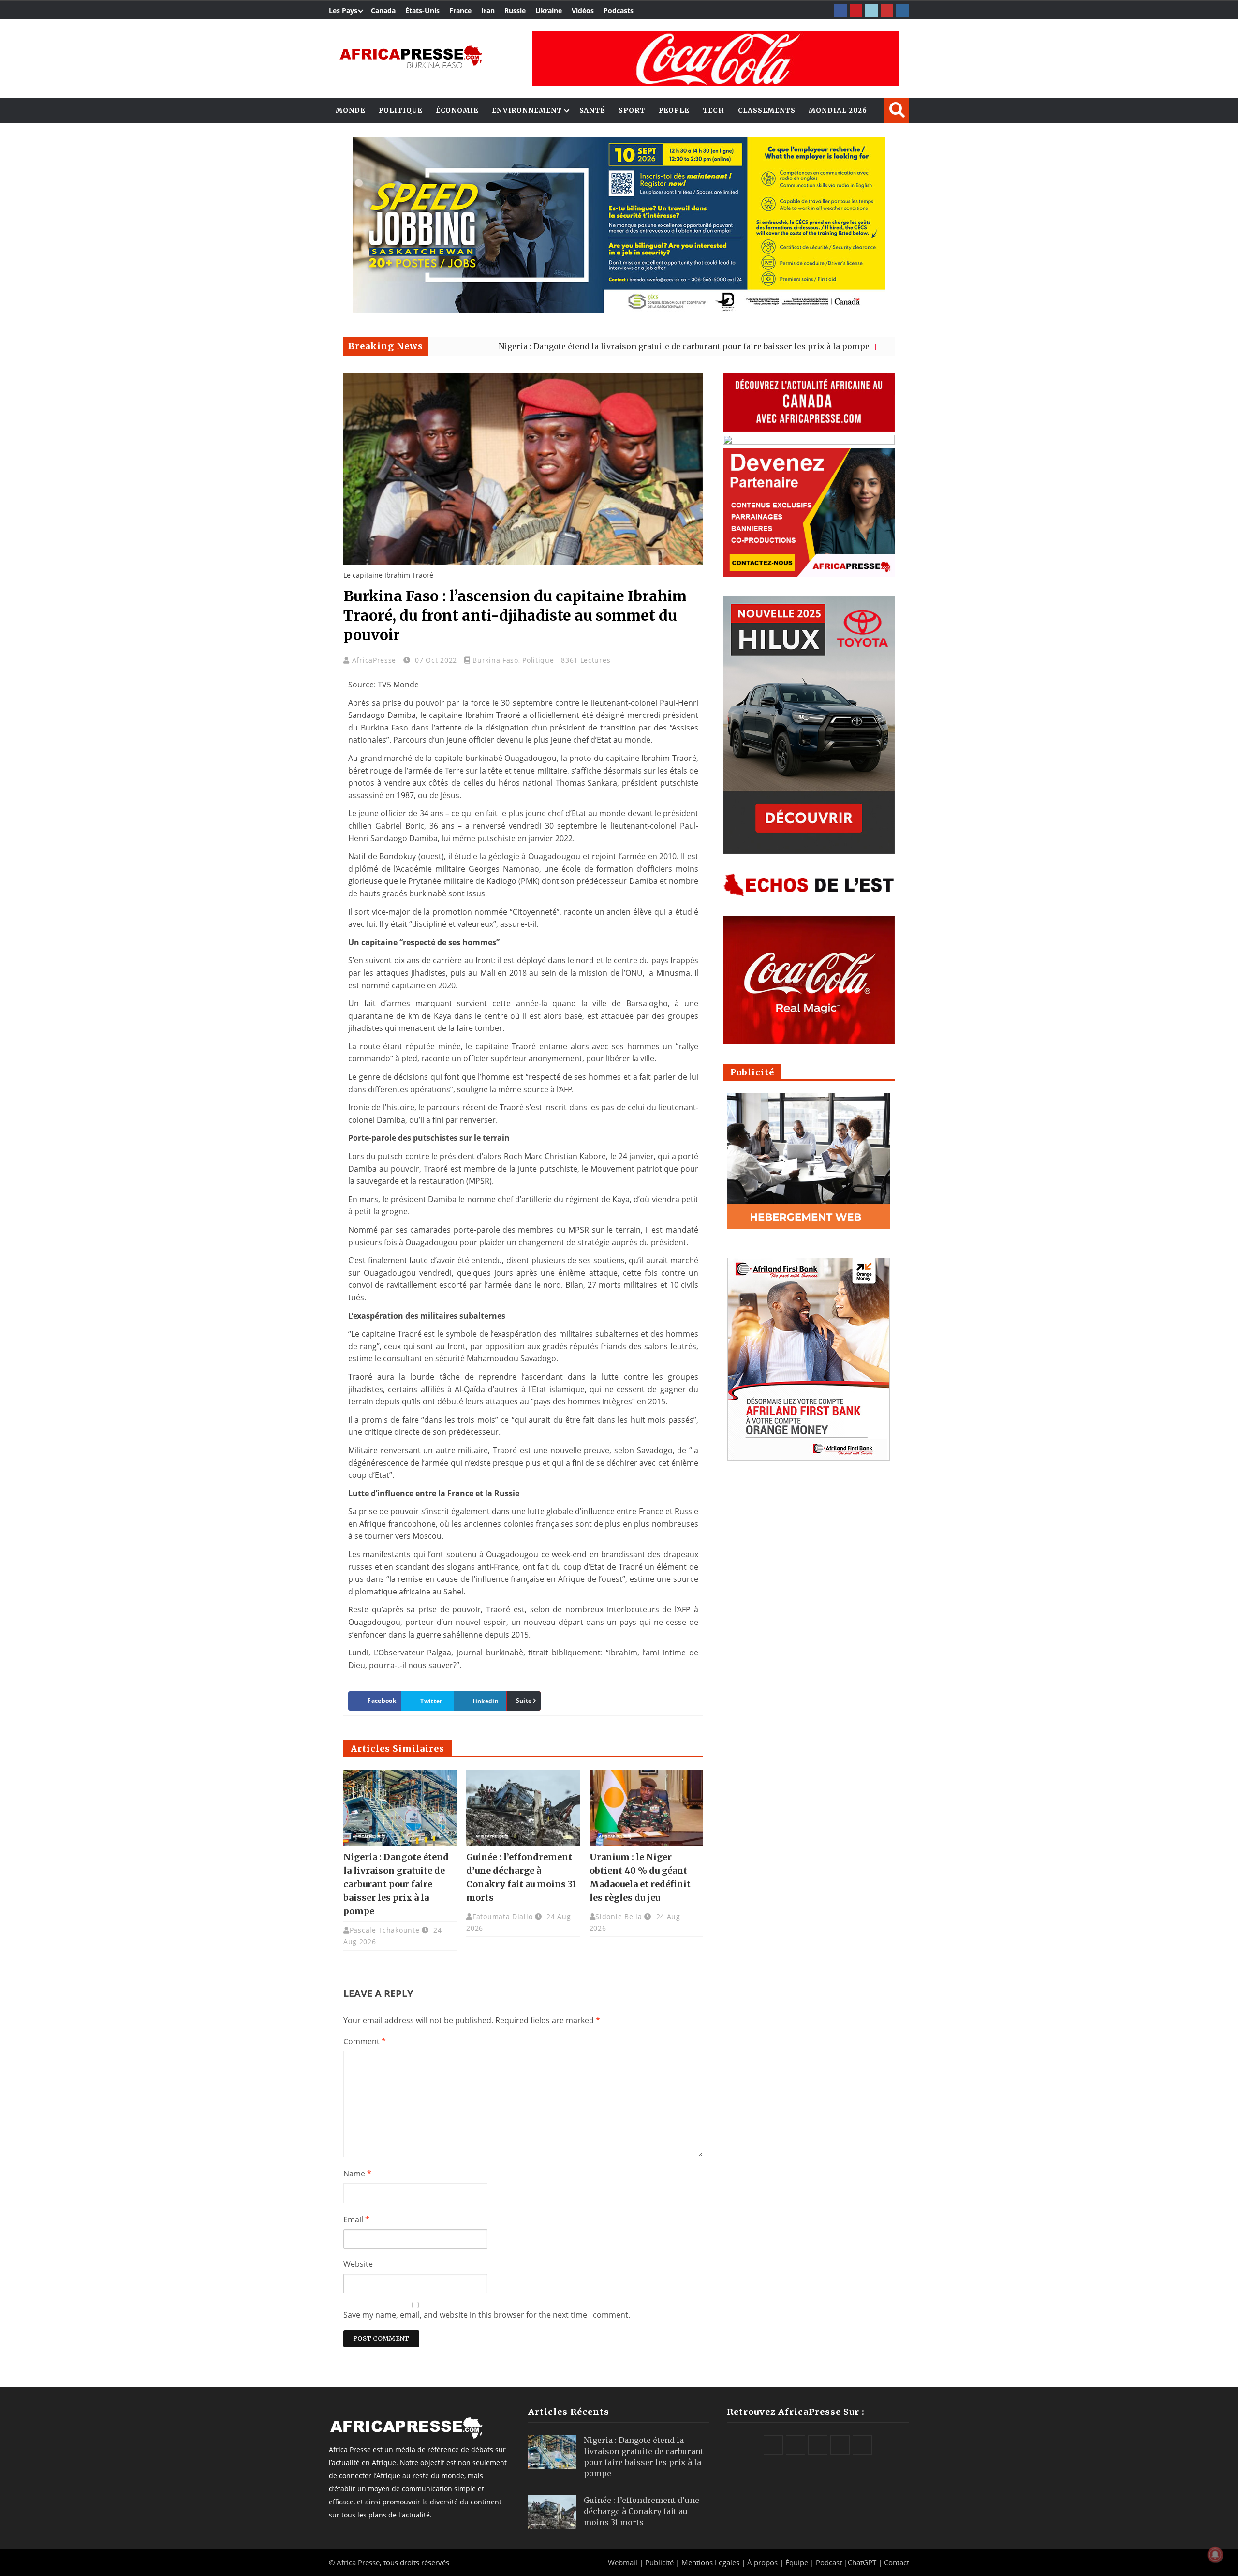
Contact (897, 2562)
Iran (488, 10)
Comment (365, 2041)
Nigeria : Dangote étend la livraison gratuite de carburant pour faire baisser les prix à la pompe (572, 346)
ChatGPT (862, 2562)
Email (356, 2219)
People (674, 110)
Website (358, 2264)
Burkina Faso (495, 660)
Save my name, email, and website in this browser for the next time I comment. (487, 2315)
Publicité (660, 2562)
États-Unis (422, 10)
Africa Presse (358, 2562)
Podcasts (619, 10)
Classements (767, 110)
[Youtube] (887, 11)
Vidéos (583, 10)
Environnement (527, 110)
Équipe (798, 2562)
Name (357, 2174)
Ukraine (549, 10)
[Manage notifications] (1215, 2555)
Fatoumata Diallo (502, 1916)
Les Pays (343, 10)
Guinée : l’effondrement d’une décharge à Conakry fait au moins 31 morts (641, 2511)
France (460, 10)
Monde (350, 110)
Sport (632, 110)
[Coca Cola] (716, 59)
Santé (592, 110)
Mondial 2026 (838, 110)
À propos (762, 2562)
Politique (400, 110)
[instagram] (902, 11)
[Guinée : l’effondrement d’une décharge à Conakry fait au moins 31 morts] (523, 1807)
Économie (457, 110)
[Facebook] (840, 11)
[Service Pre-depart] (619, 310)
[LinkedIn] (871, 11)
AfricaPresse (375, 660)
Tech (714, 110)
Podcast (829, 2562)
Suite (524, 1701)
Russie (515, 10)
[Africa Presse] (411, 56)
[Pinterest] (856, 11)
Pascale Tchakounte (385, 1930)
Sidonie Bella (619, 1916)
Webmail (623, 2562)
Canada (383, 10)
